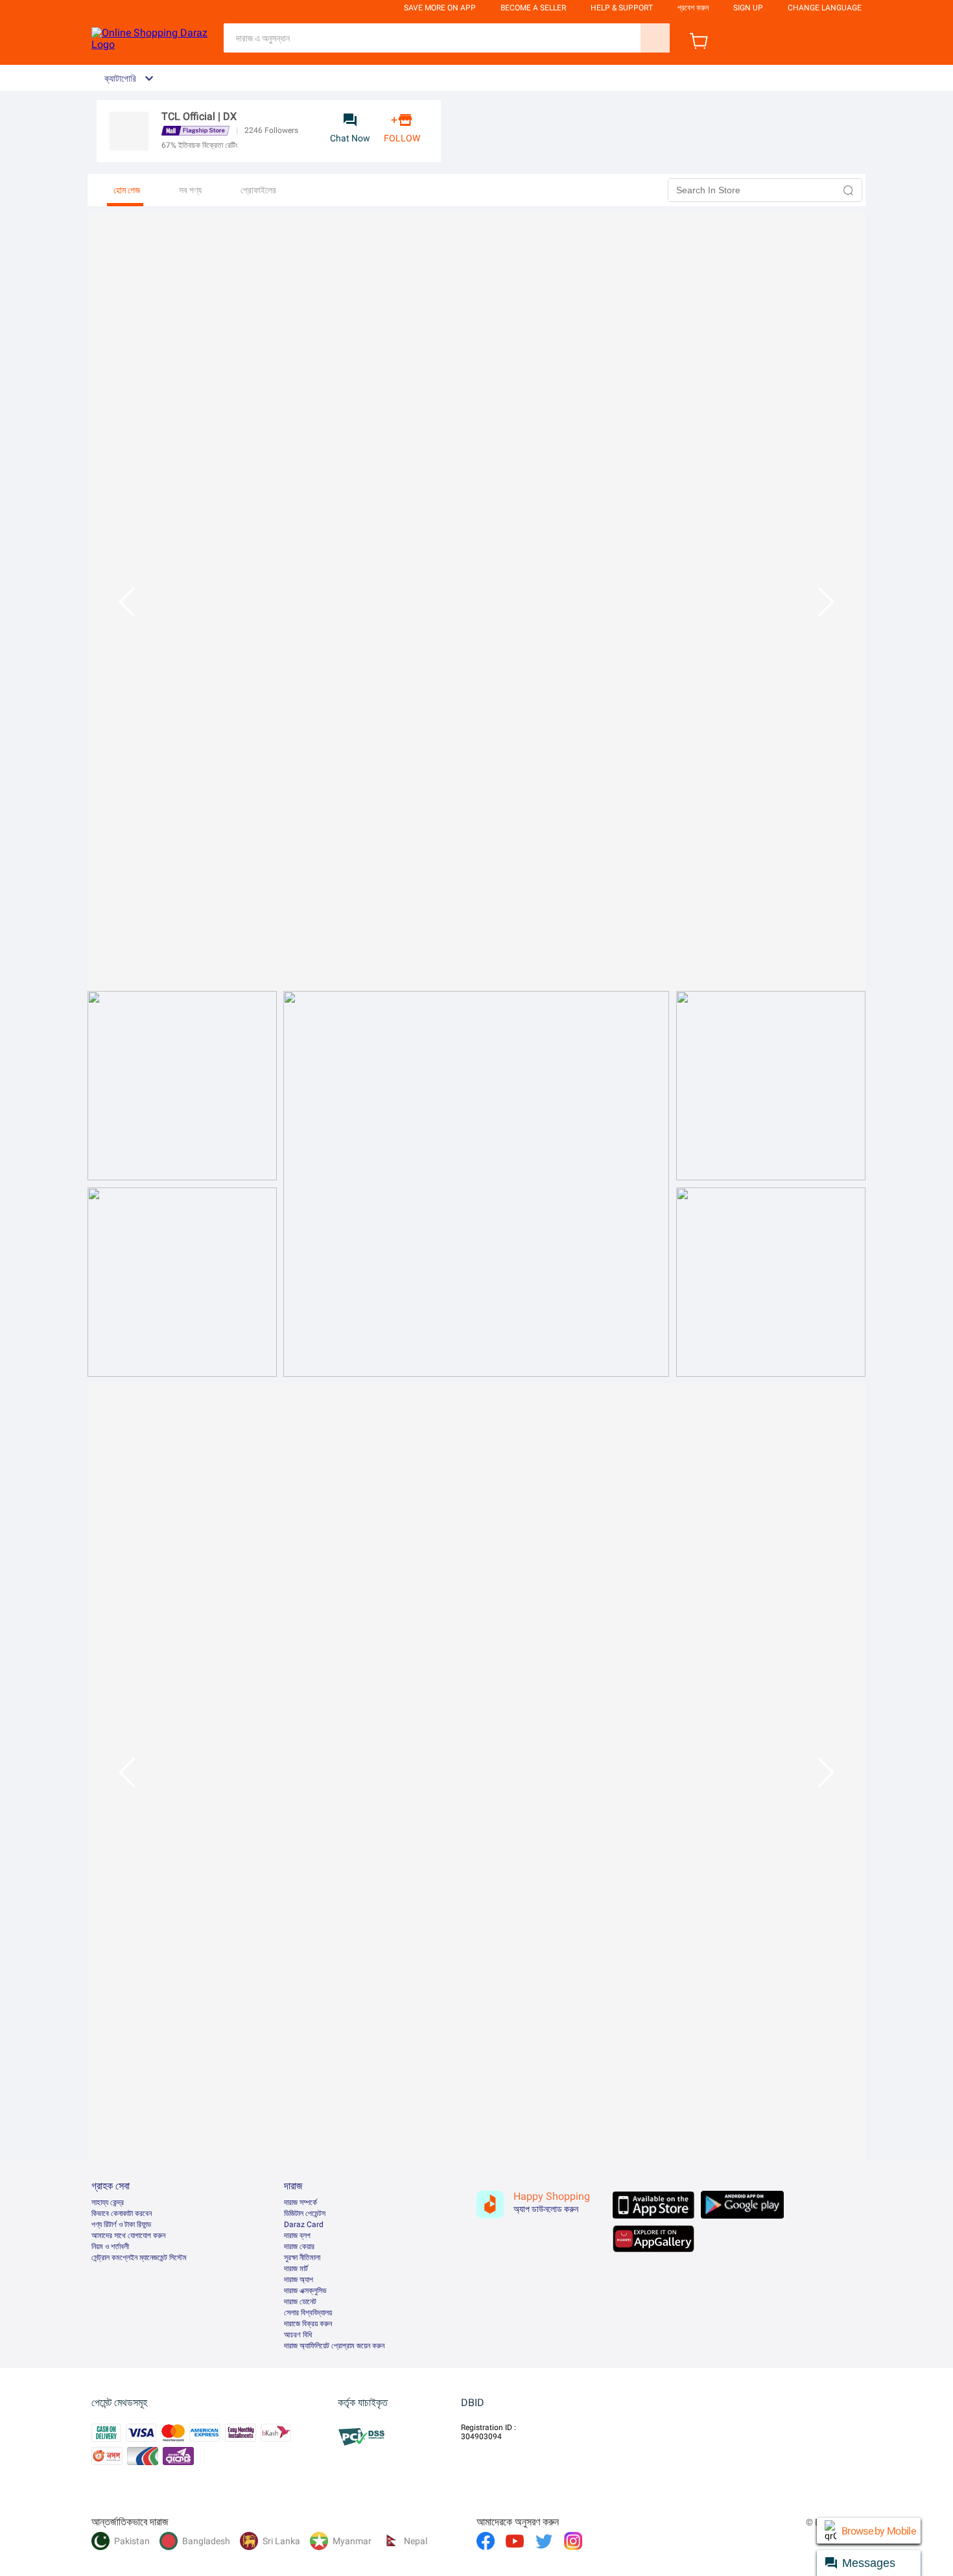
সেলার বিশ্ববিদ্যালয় (308, 2313)
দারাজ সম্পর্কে (300, 2202)
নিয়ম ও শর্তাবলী (110, 2247)
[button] (849, 190)
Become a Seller (533, 8)
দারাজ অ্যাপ (299, 2280)
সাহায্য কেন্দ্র (108, 2202)
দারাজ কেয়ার (299, 2247)
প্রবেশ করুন (693, 8)
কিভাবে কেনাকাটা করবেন (122, 2213)
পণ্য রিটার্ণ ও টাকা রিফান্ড (121, 2224)
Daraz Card (304, 2224)
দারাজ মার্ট (296, 2269)
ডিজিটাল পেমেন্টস (305, 2213)
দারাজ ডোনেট (300, 2302)
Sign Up (748, 8)
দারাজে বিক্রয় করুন (308, 2324)
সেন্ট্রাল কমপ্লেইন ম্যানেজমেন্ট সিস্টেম (139, 2258)
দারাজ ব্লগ (297, 2236)
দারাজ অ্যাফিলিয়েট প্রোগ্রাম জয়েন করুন (334, 2346)
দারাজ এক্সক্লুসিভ (305, 2291)
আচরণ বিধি (298, 2335)
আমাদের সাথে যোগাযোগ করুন (128, 2236)
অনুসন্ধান (655, 38)
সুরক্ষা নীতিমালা (302, 2258)
